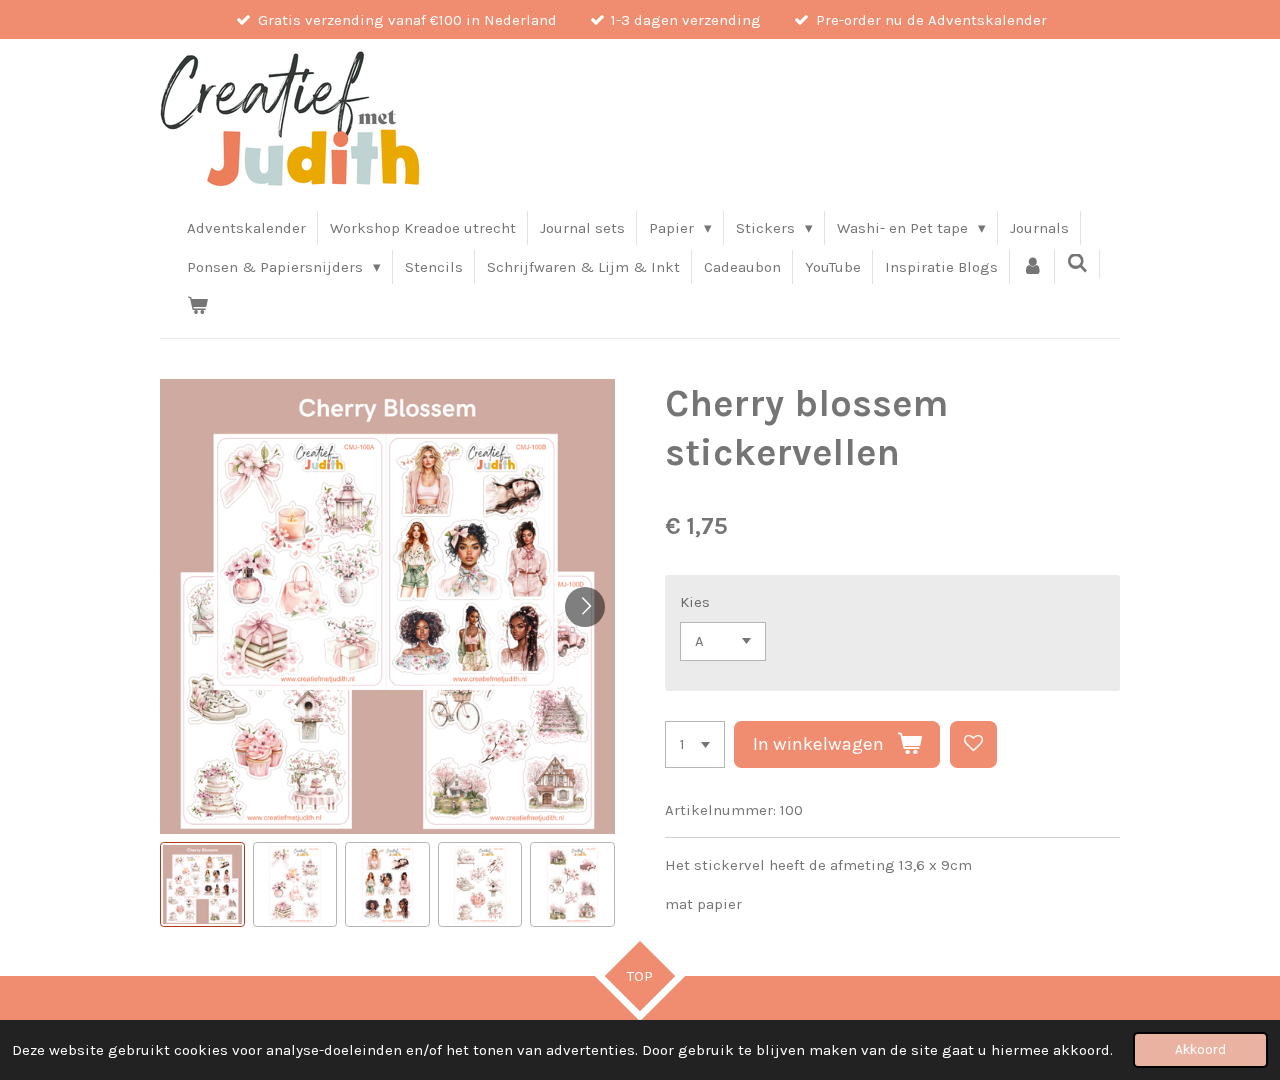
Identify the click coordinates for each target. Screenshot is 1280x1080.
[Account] (1032, 267)
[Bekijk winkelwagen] (197, 306)
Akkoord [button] (1200, 1049)
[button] (202, 884)
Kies (695, 602)
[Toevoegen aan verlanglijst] (973, 744)
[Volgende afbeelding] (585, 607)
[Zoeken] (1077, 264)
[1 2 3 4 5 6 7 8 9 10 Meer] (695, 744)
